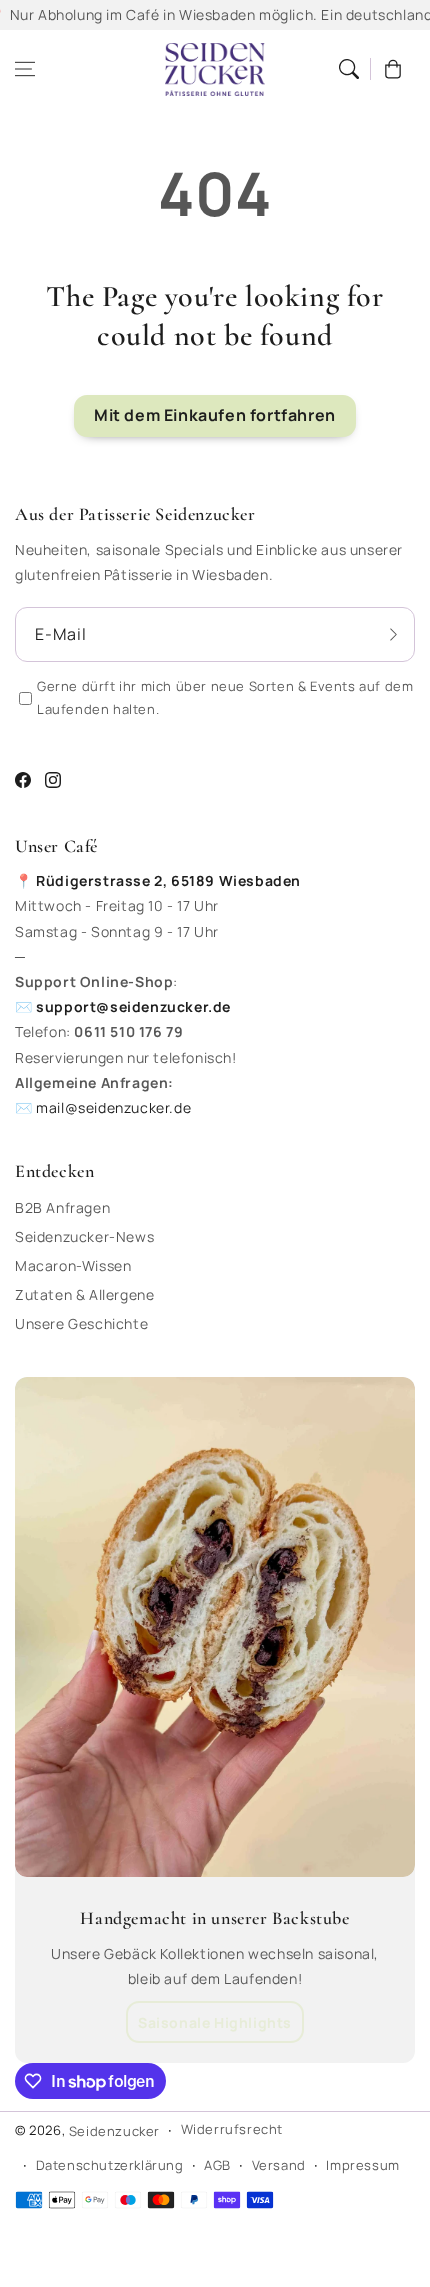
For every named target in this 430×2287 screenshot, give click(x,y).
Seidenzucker (114, 2131)
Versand (279, 2165)
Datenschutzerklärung (110, 2165)
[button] (25, 69)
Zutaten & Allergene (84, 1294)
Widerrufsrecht (232, 2129)
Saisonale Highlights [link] (215, 2022)
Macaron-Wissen (73, 1265)
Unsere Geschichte (81, 1323)
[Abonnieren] (393, 634)
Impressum (362, 2165)
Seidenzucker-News (84, 1236)
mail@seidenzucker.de (113, 1107)
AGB (217, 2165)
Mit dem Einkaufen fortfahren (215, 415)
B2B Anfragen (62, 1207)
